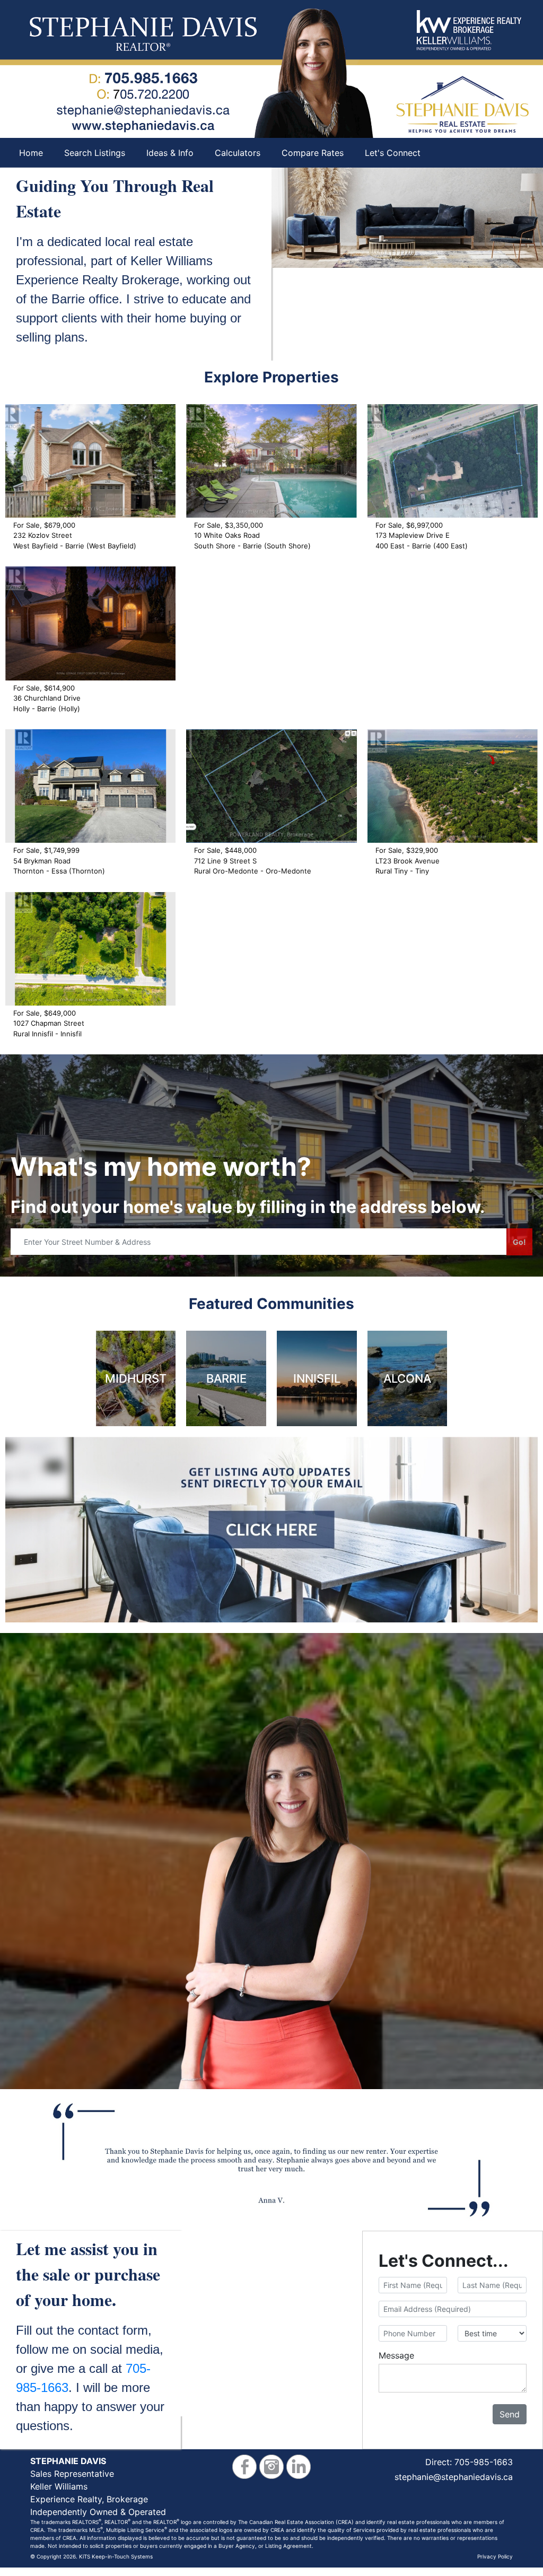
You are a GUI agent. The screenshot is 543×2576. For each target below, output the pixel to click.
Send (510, 2414)
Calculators (238, 153)
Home (31, 153)
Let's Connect (393, 153)
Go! (519, 1242)
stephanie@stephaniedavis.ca (454, 2477)
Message (396, 2355)
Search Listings (95, 153)
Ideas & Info (170, 153)
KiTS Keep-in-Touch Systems (116, 2556)
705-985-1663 (484, 2462)
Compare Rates (313, 153)
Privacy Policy (495, 2556)
